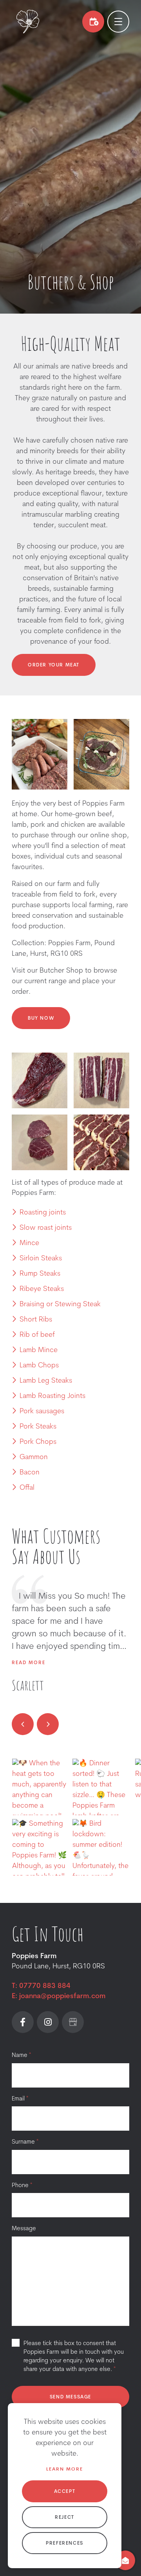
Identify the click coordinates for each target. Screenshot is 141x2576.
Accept (65, 2492)
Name (21, 2056)
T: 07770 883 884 (41, 1986)
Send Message (70, 2397)
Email (20, 2099)
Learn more (65, 2469)
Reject (65, 2518)
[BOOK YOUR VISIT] (93, 22)
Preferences (65, 2543)
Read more (29, 1663)
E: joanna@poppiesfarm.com (59, 1997)
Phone (22, 2186)
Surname (25, 2142)
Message (24, 2229)
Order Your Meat (54, 665)
